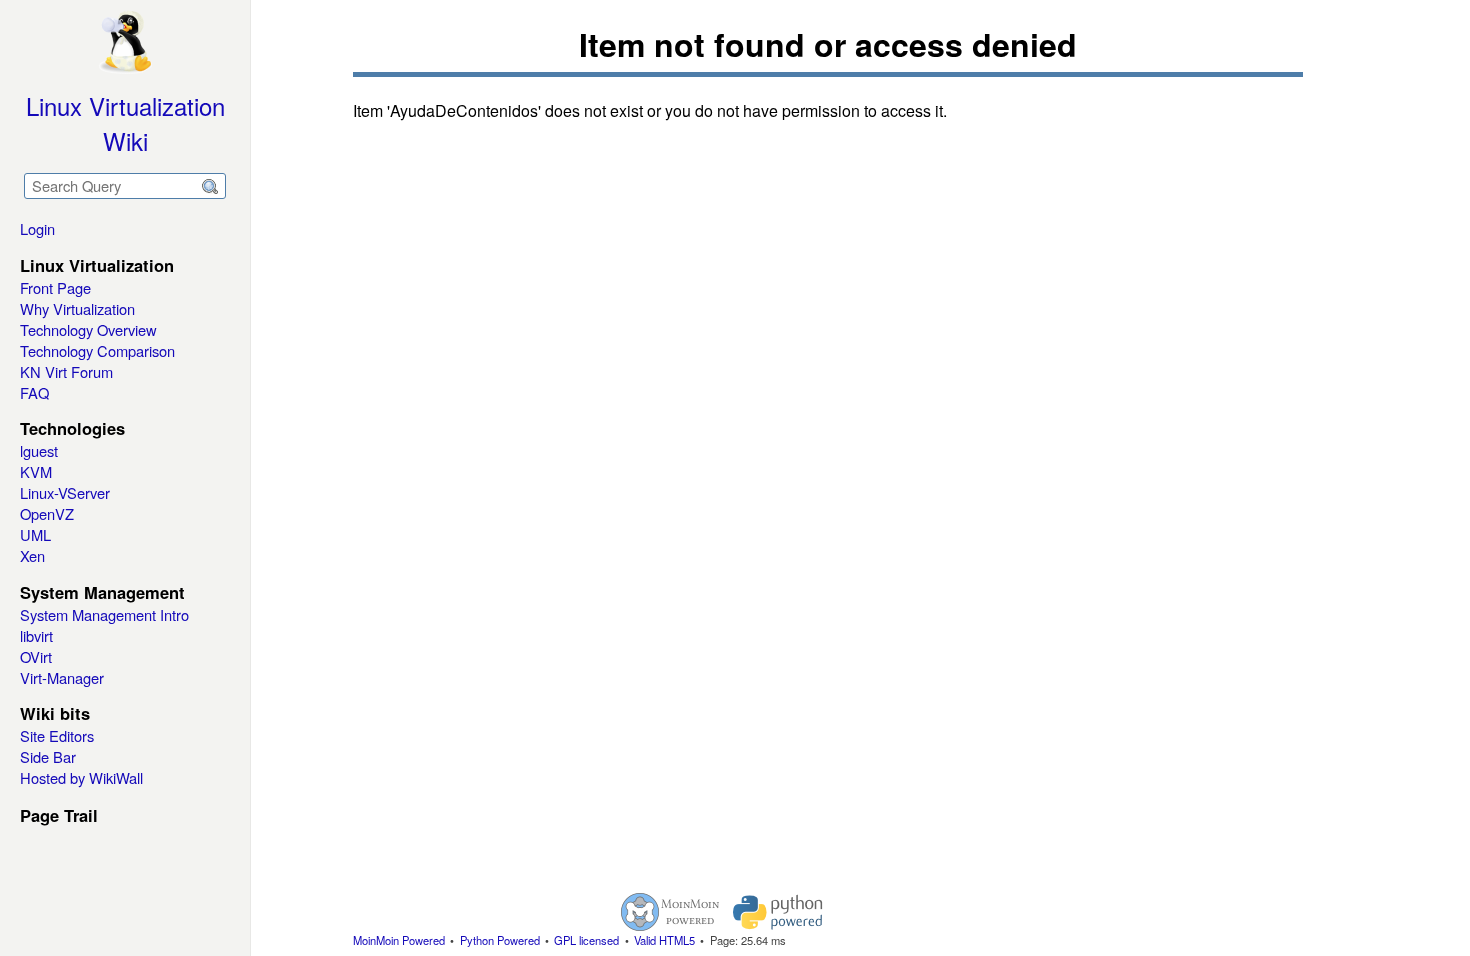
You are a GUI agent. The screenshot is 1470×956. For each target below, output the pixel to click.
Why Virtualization (77, 308)
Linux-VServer (65, 492)
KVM (36, 471)
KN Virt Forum (66, 371)
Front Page (55, 287)
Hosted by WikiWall (81, 777)
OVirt (36, 656)
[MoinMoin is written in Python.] (778, 912)
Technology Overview (88, 329)
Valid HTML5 (664, 940)
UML (35, 534)
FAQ (34, 392)
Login (37, 228)
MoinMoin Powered (399, 940)
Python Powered (500, 940)
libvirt (36, 635)
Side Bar (48, 756)
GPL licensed (586, 940)
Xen (32, 555)
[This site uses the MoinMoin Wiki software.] (670, 912)
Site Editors (57, 735)
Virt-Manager (62, 677)
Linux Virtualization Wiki (125, 123)
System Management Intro (104, 614)
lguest (39, 450)
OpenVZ (47, 513)
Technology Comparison (97, 350)
